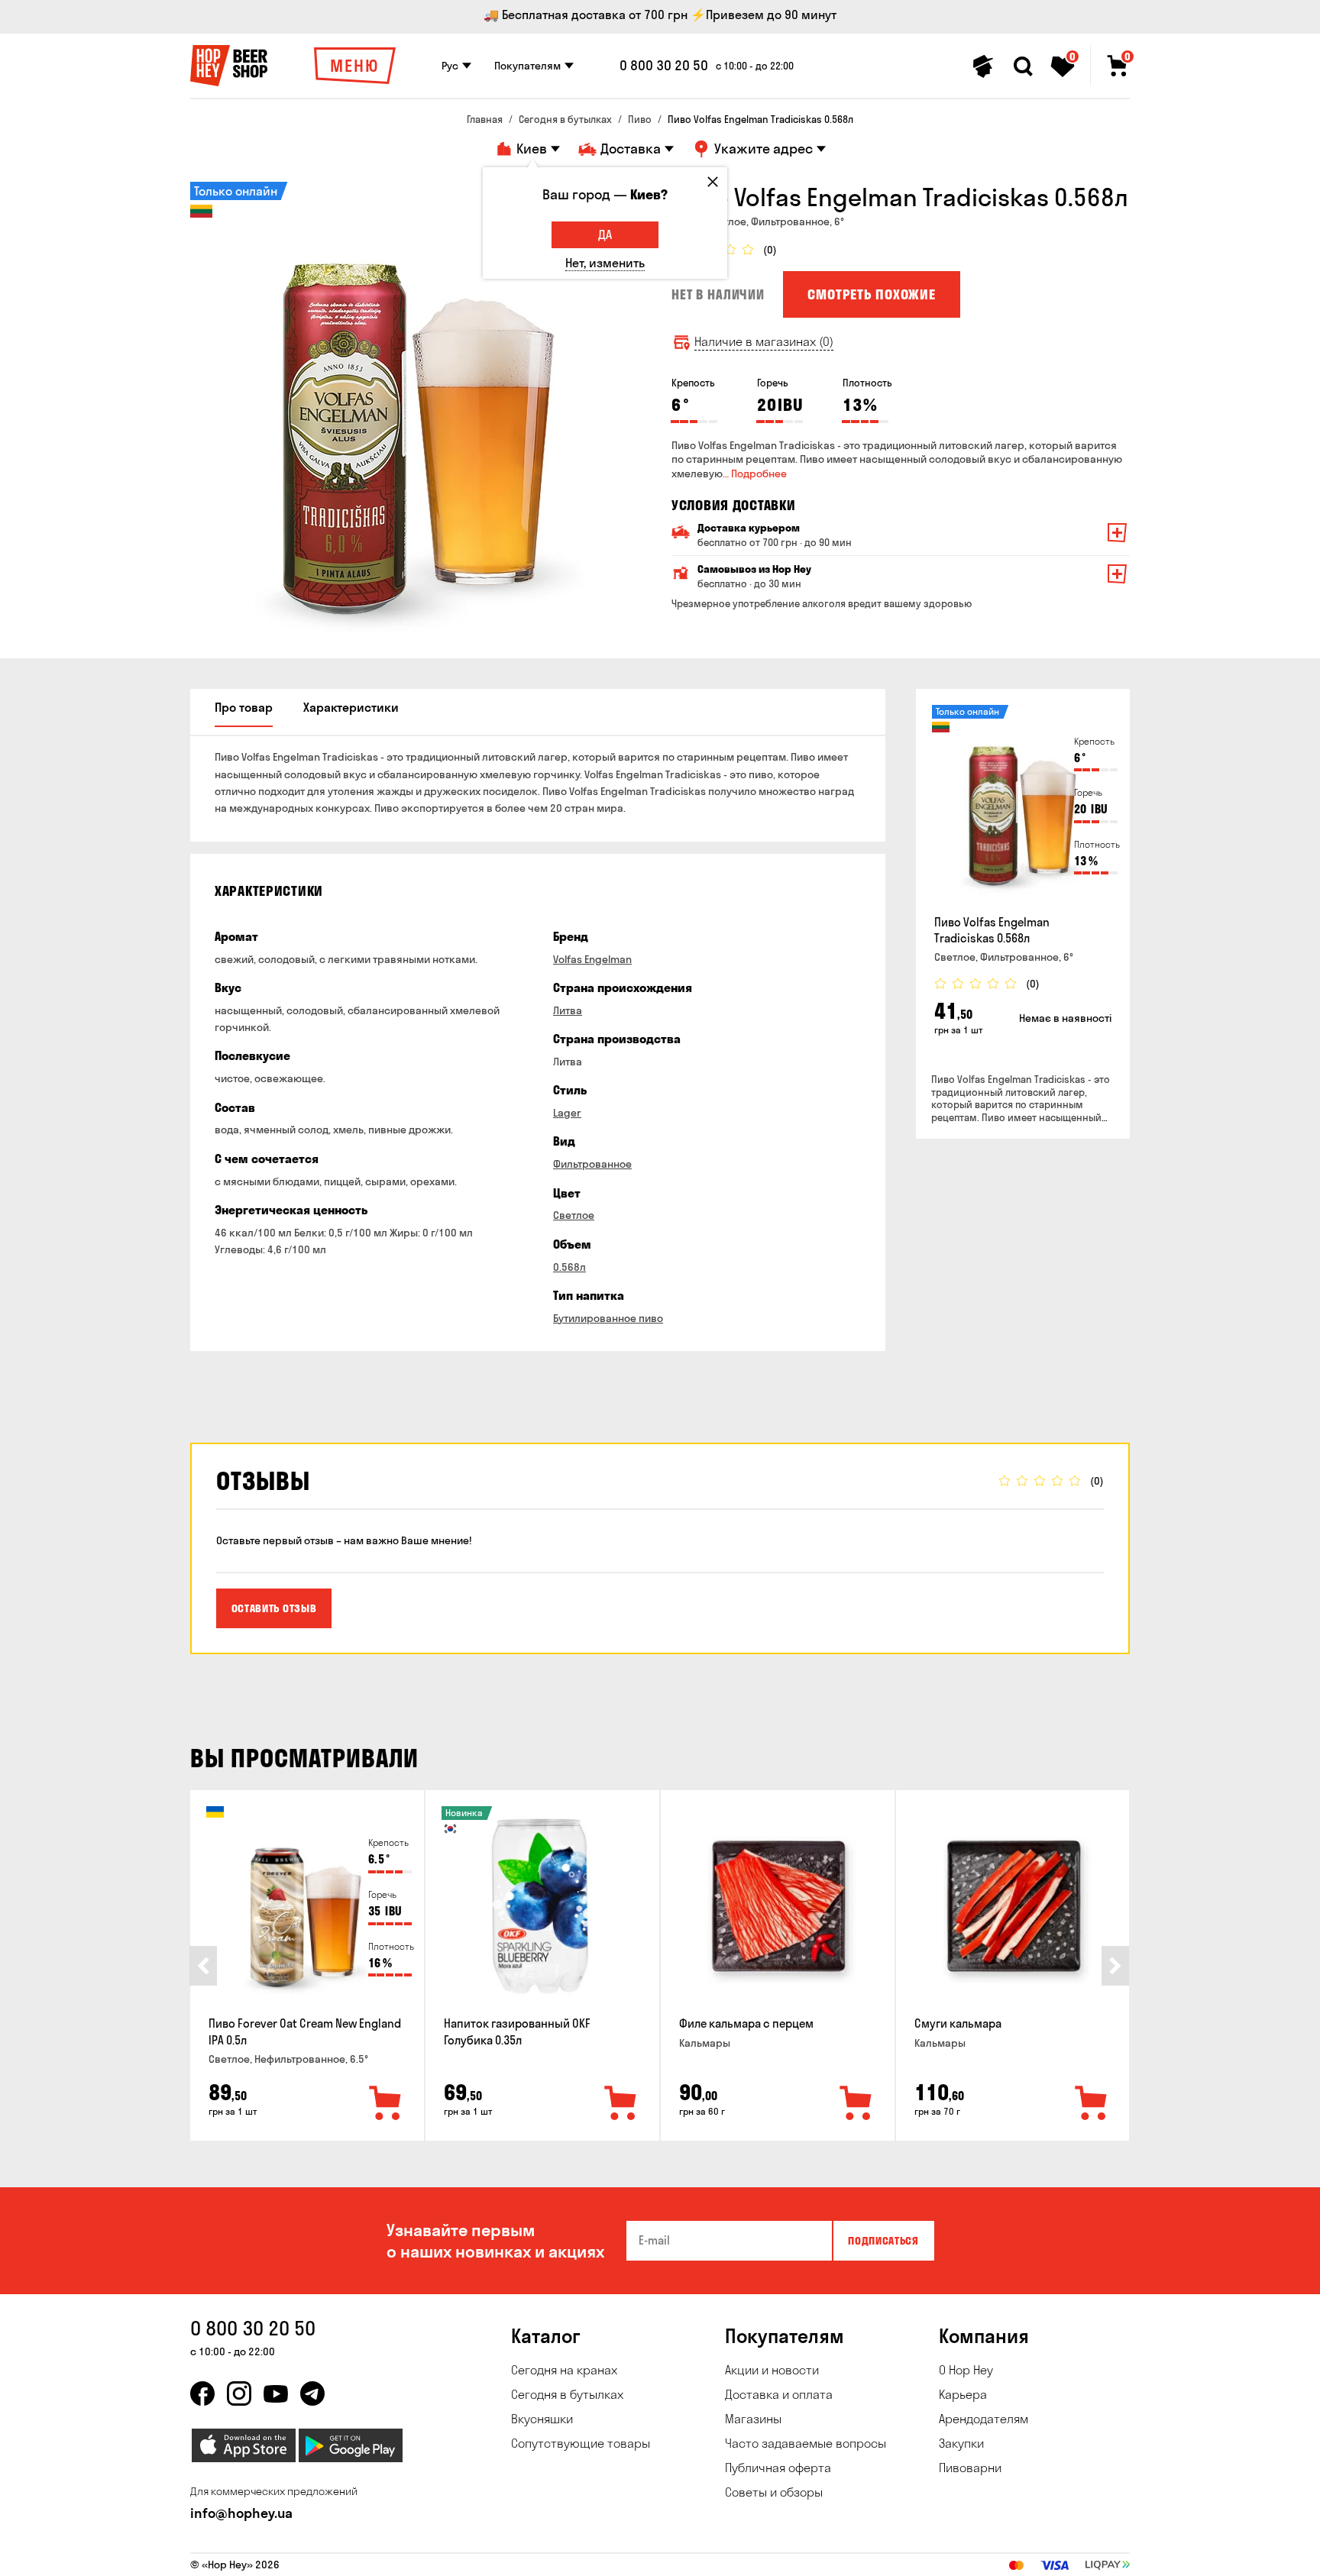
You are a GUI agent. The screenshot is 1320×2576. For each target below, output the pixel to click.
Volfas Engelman (592, 959)
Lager (567, 1113)
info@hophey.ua (241, 2513)
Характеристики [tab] (351, 707)
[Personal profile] (983, 66)
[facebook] (202, 2393)
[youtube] (276, 2393)
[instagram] (239, 2393)
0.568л (569, 1267)
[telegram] (312, 2393)
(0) (770, 250)
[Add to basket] (386, 2104)
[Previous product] (203, 1966)
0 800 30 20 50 (664, 66)
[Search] (1023, 66)
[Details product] (1023, 805)
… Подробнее (755, 474)
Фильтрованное (592, 1164)
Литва (568, 1010)
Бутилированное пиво (608, 1318)
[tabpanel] (419, 411)
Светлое (574, 1215)
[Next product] (1115, 1966)
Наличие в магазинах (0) (764, 342)
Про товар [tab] (244, 707)
